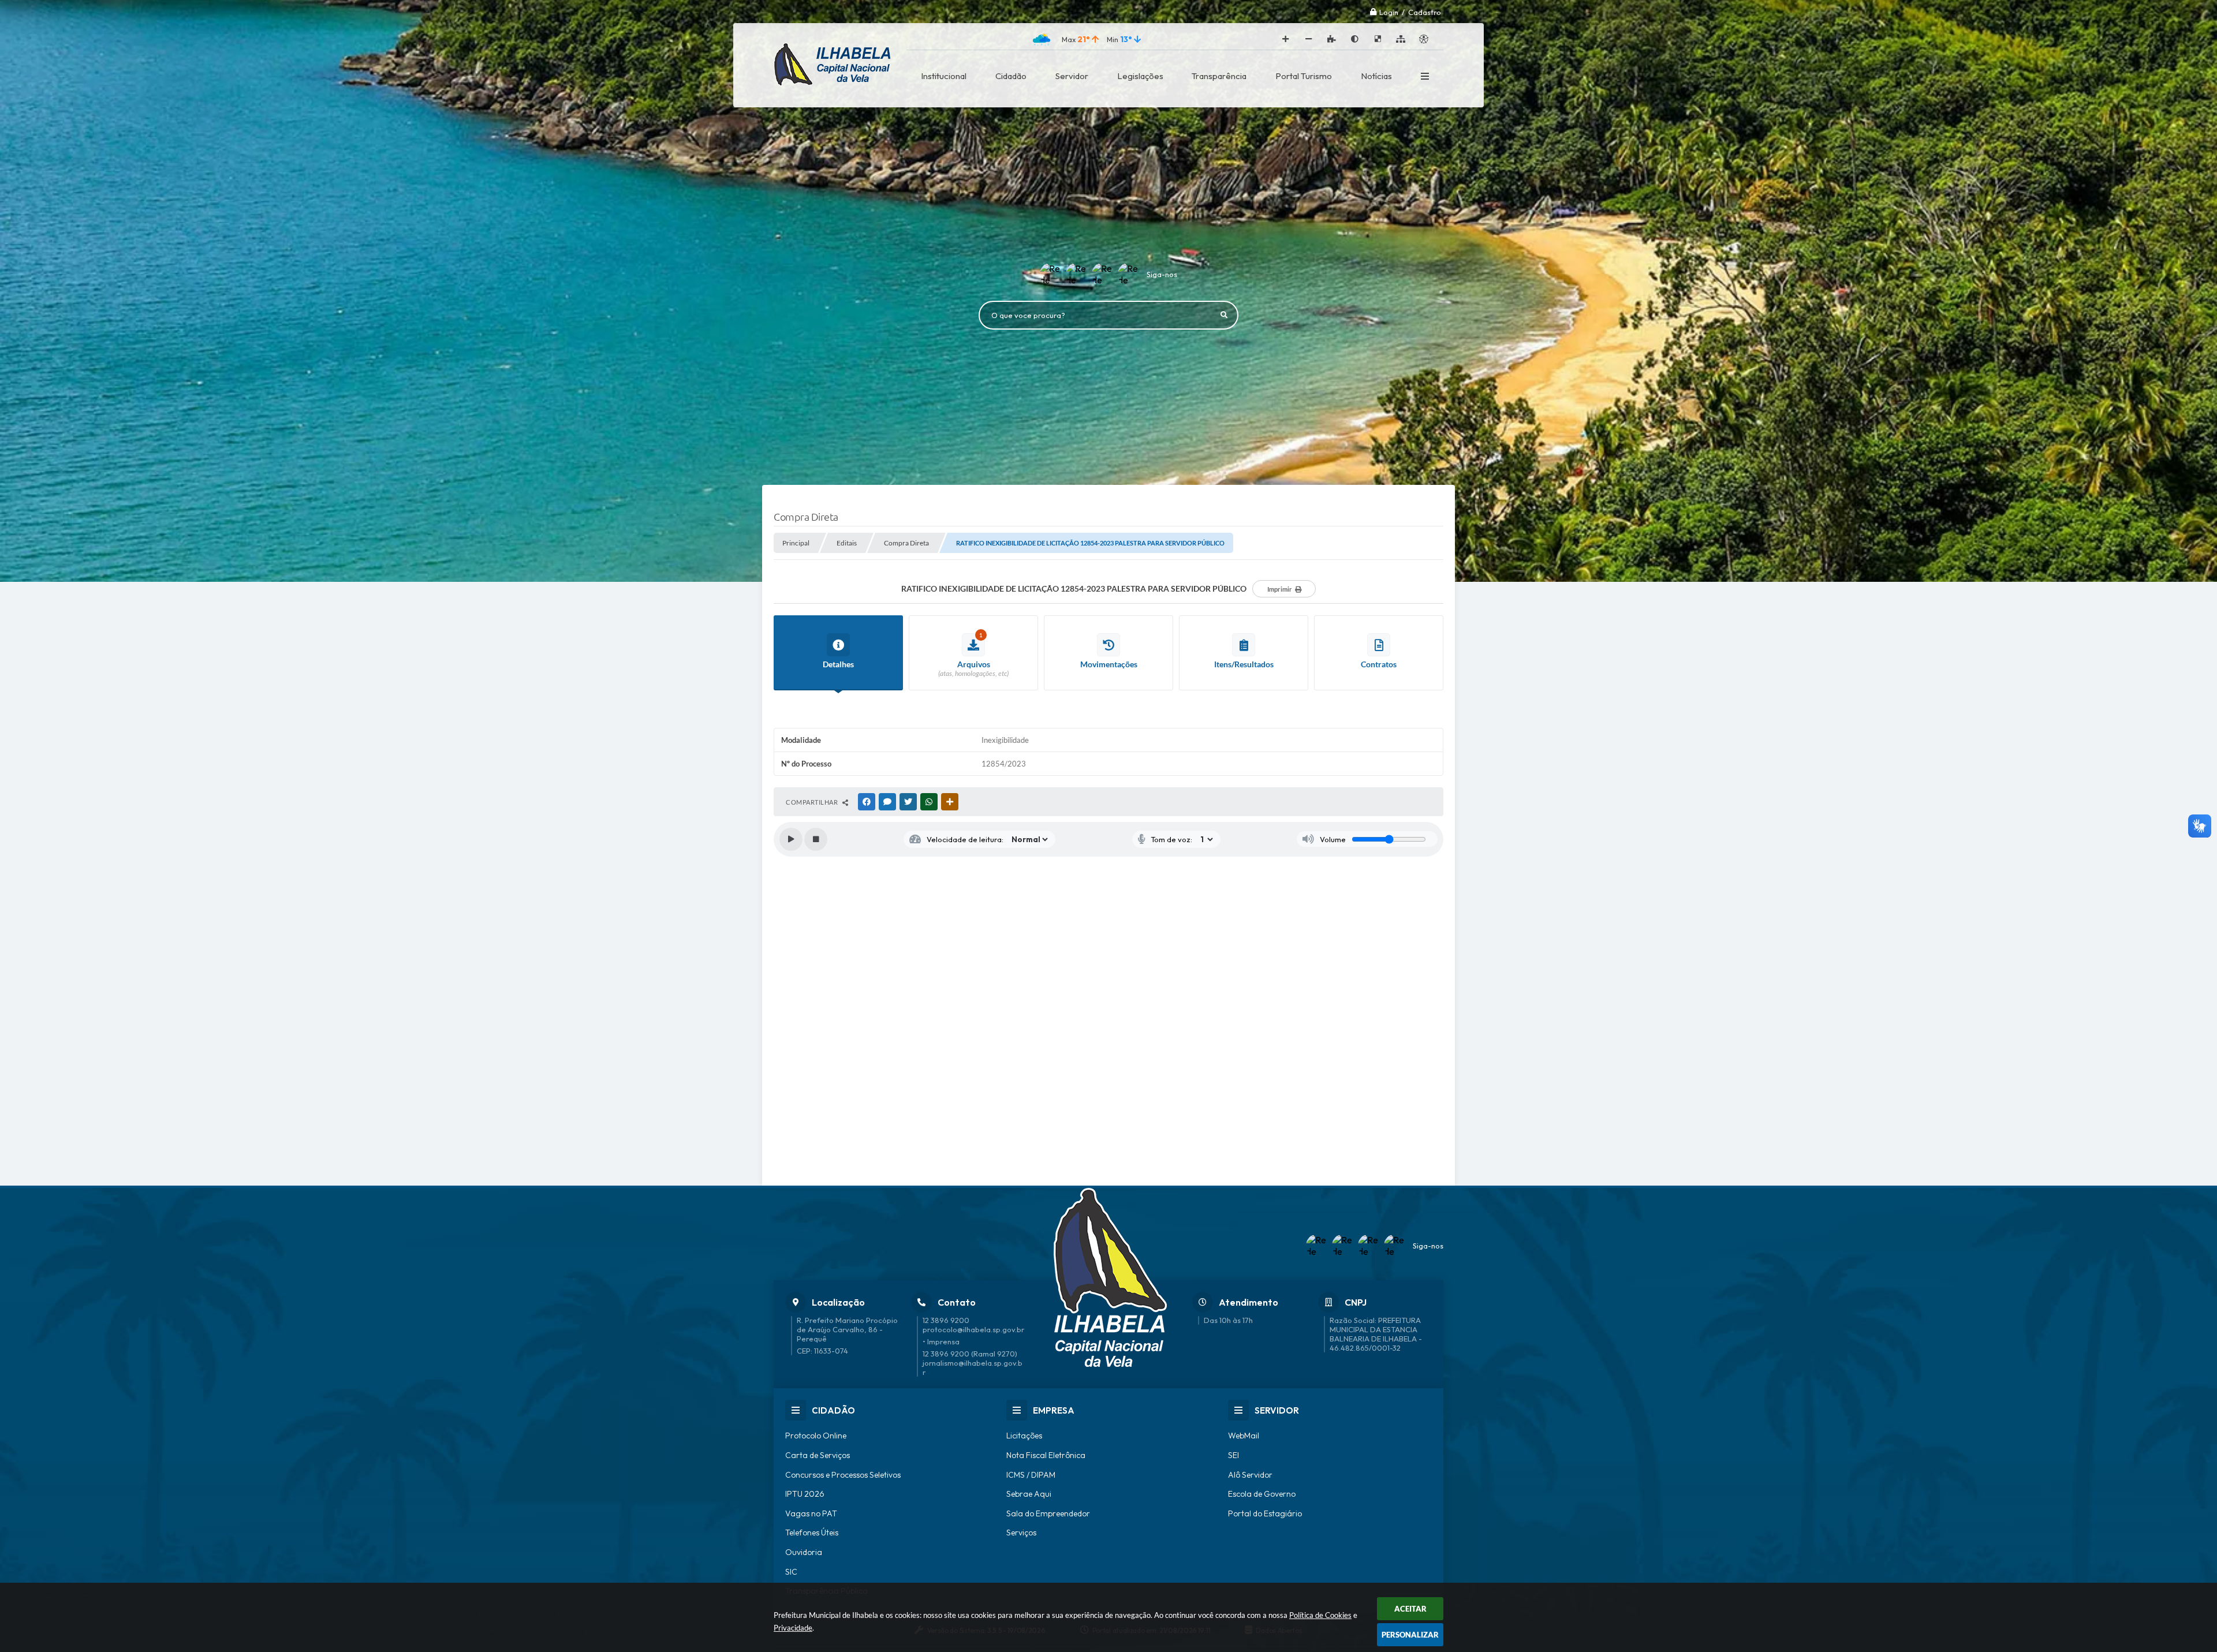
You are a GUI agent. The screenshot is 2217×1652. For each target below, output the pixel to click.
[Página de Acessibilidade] (1424, 39)
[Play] (791, 839)
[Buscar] (1224, 315)
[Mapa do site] (1401, 39)
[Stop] (816, 839)
